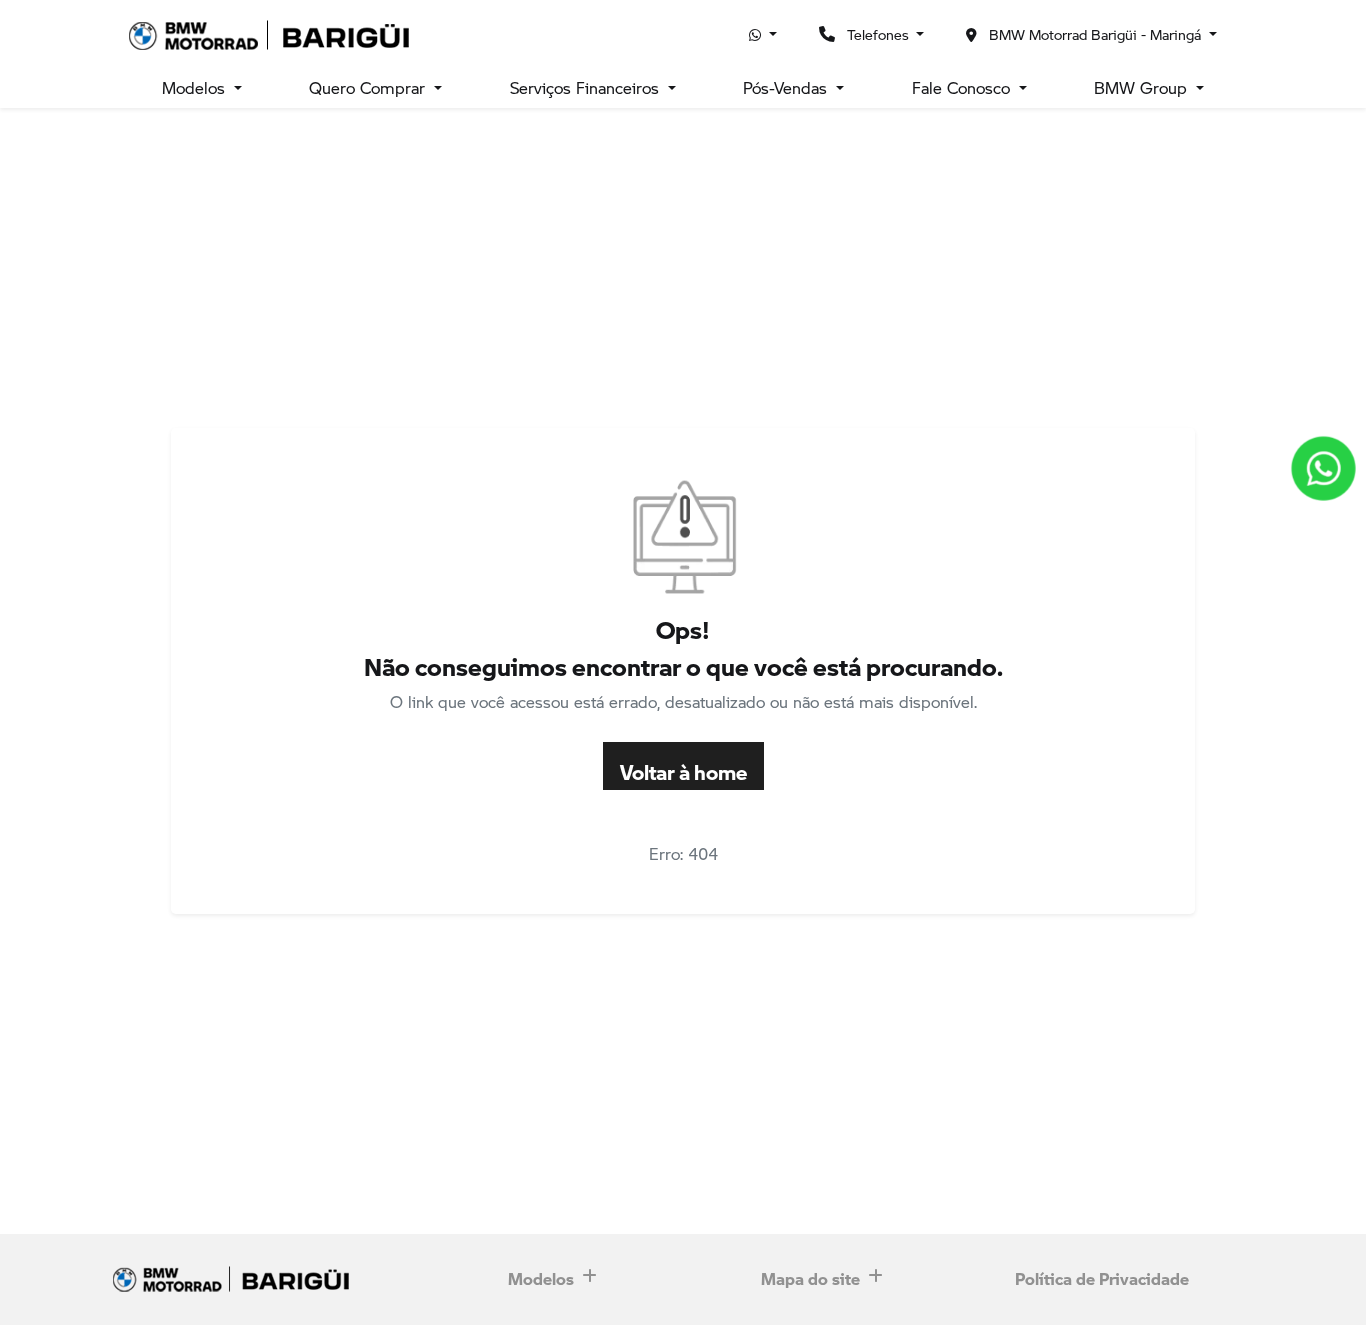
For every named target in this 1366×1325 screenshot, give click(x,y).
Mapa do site (810, 1274)
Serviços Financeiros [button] (587, 87)
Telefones (878, 34)
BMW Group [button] (1143, 87)
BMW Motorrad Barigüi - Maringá (1095, 34)
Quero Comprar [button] (369, 87)
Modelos (541, 1274)
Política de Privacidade (1102, 1274)
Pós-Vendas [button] (787, 87)
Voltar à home (683, 766)
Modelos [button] (196, 87)
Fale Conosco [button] (963, 87)
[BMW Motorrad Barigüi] (274, 34)
